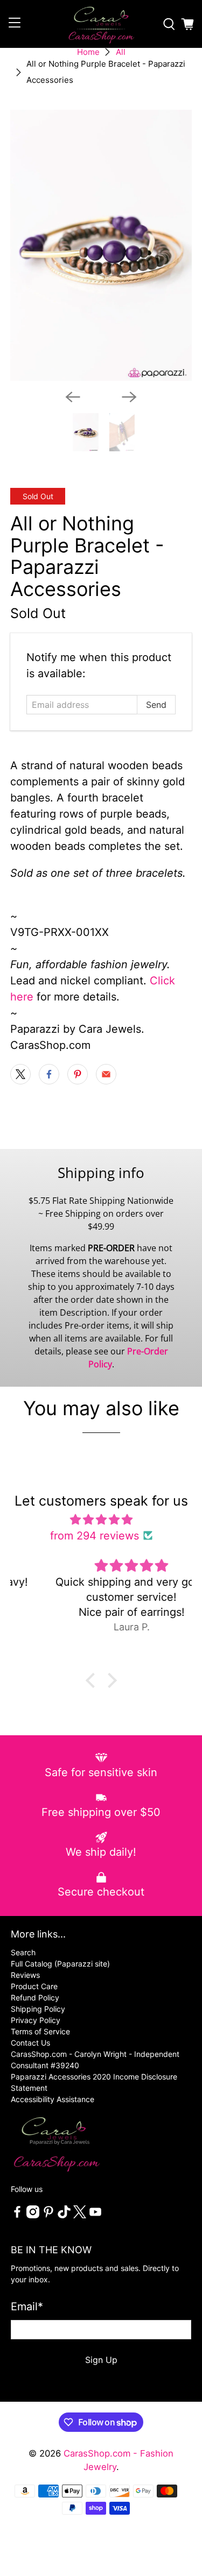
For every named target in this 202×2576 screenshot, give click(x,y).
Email (27, 2307)
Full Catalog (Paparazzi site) (60, 1964)
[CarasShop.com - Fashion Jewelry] (101, 24)
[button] (93, 1680)
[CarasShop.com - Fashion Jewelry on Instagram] (33, 2215)
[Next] (129, 397)
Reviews (25, 1975)
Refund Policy (35, 1997)
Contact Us (30, 2043)
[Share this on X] (20, 1074)
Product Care (34, 1986)
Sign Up (101, 2360)
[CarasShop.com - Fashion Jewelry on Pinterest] (48, 2215)
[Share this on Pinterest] (78, 1074)
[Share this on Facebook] (49, 1074)
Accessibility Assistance (53, 2099)
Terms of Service (40, 2031)
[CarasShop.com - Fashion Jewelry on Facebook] (17, 2215)
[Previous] (73, 397)
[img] (101, 1520)
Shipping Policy (38, 2009)
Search (23, 1952)
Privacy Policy (36, 2020)
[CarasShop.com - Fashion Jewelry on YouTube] (95, 2215)
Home (88, 52)
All (121, 52)
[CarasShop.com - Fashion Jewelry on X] (80, 2215)
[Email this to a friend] (106, 1074)
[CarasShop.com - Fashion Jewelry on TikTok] (64, 2215)
